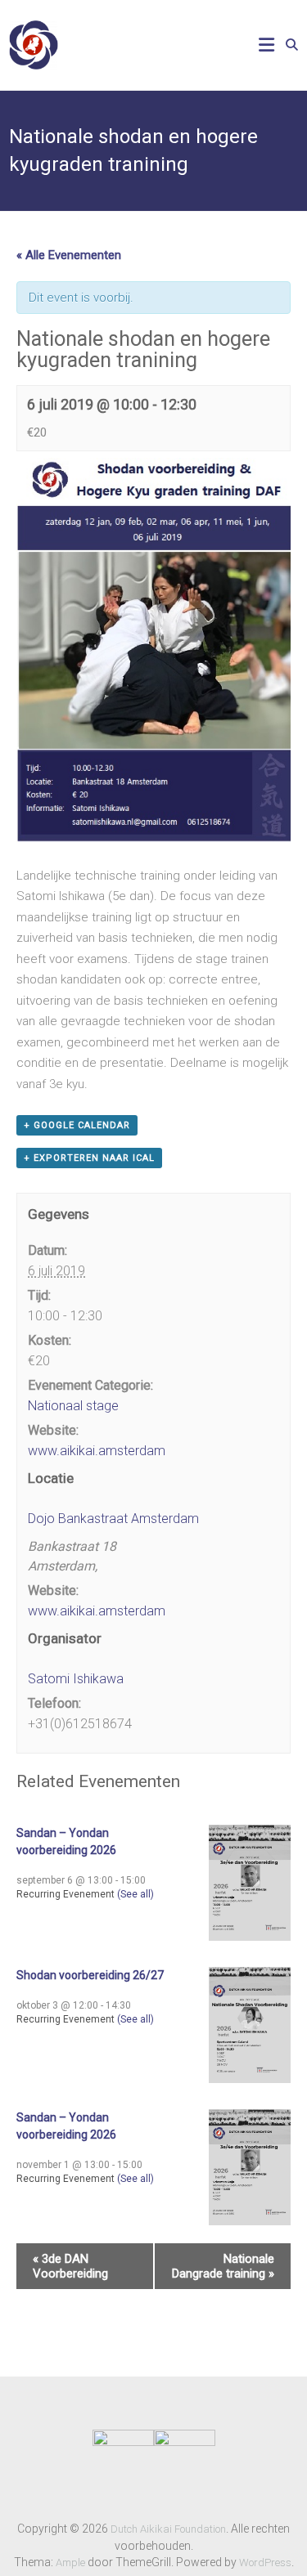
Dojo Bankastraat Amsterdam (113, 1519)
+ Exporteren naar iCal (89, 1158)
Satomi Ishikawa (76, 1679)
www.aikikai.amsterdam (97, 1451)
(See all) (135, 1894)
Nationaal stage (73, 1406)
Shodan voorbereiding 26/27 (90, 1975)
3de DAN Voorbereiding (70, 2266)
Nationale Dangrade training (223, 2266)
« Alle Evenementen (69, 255)
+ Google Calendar (77, 1125)
